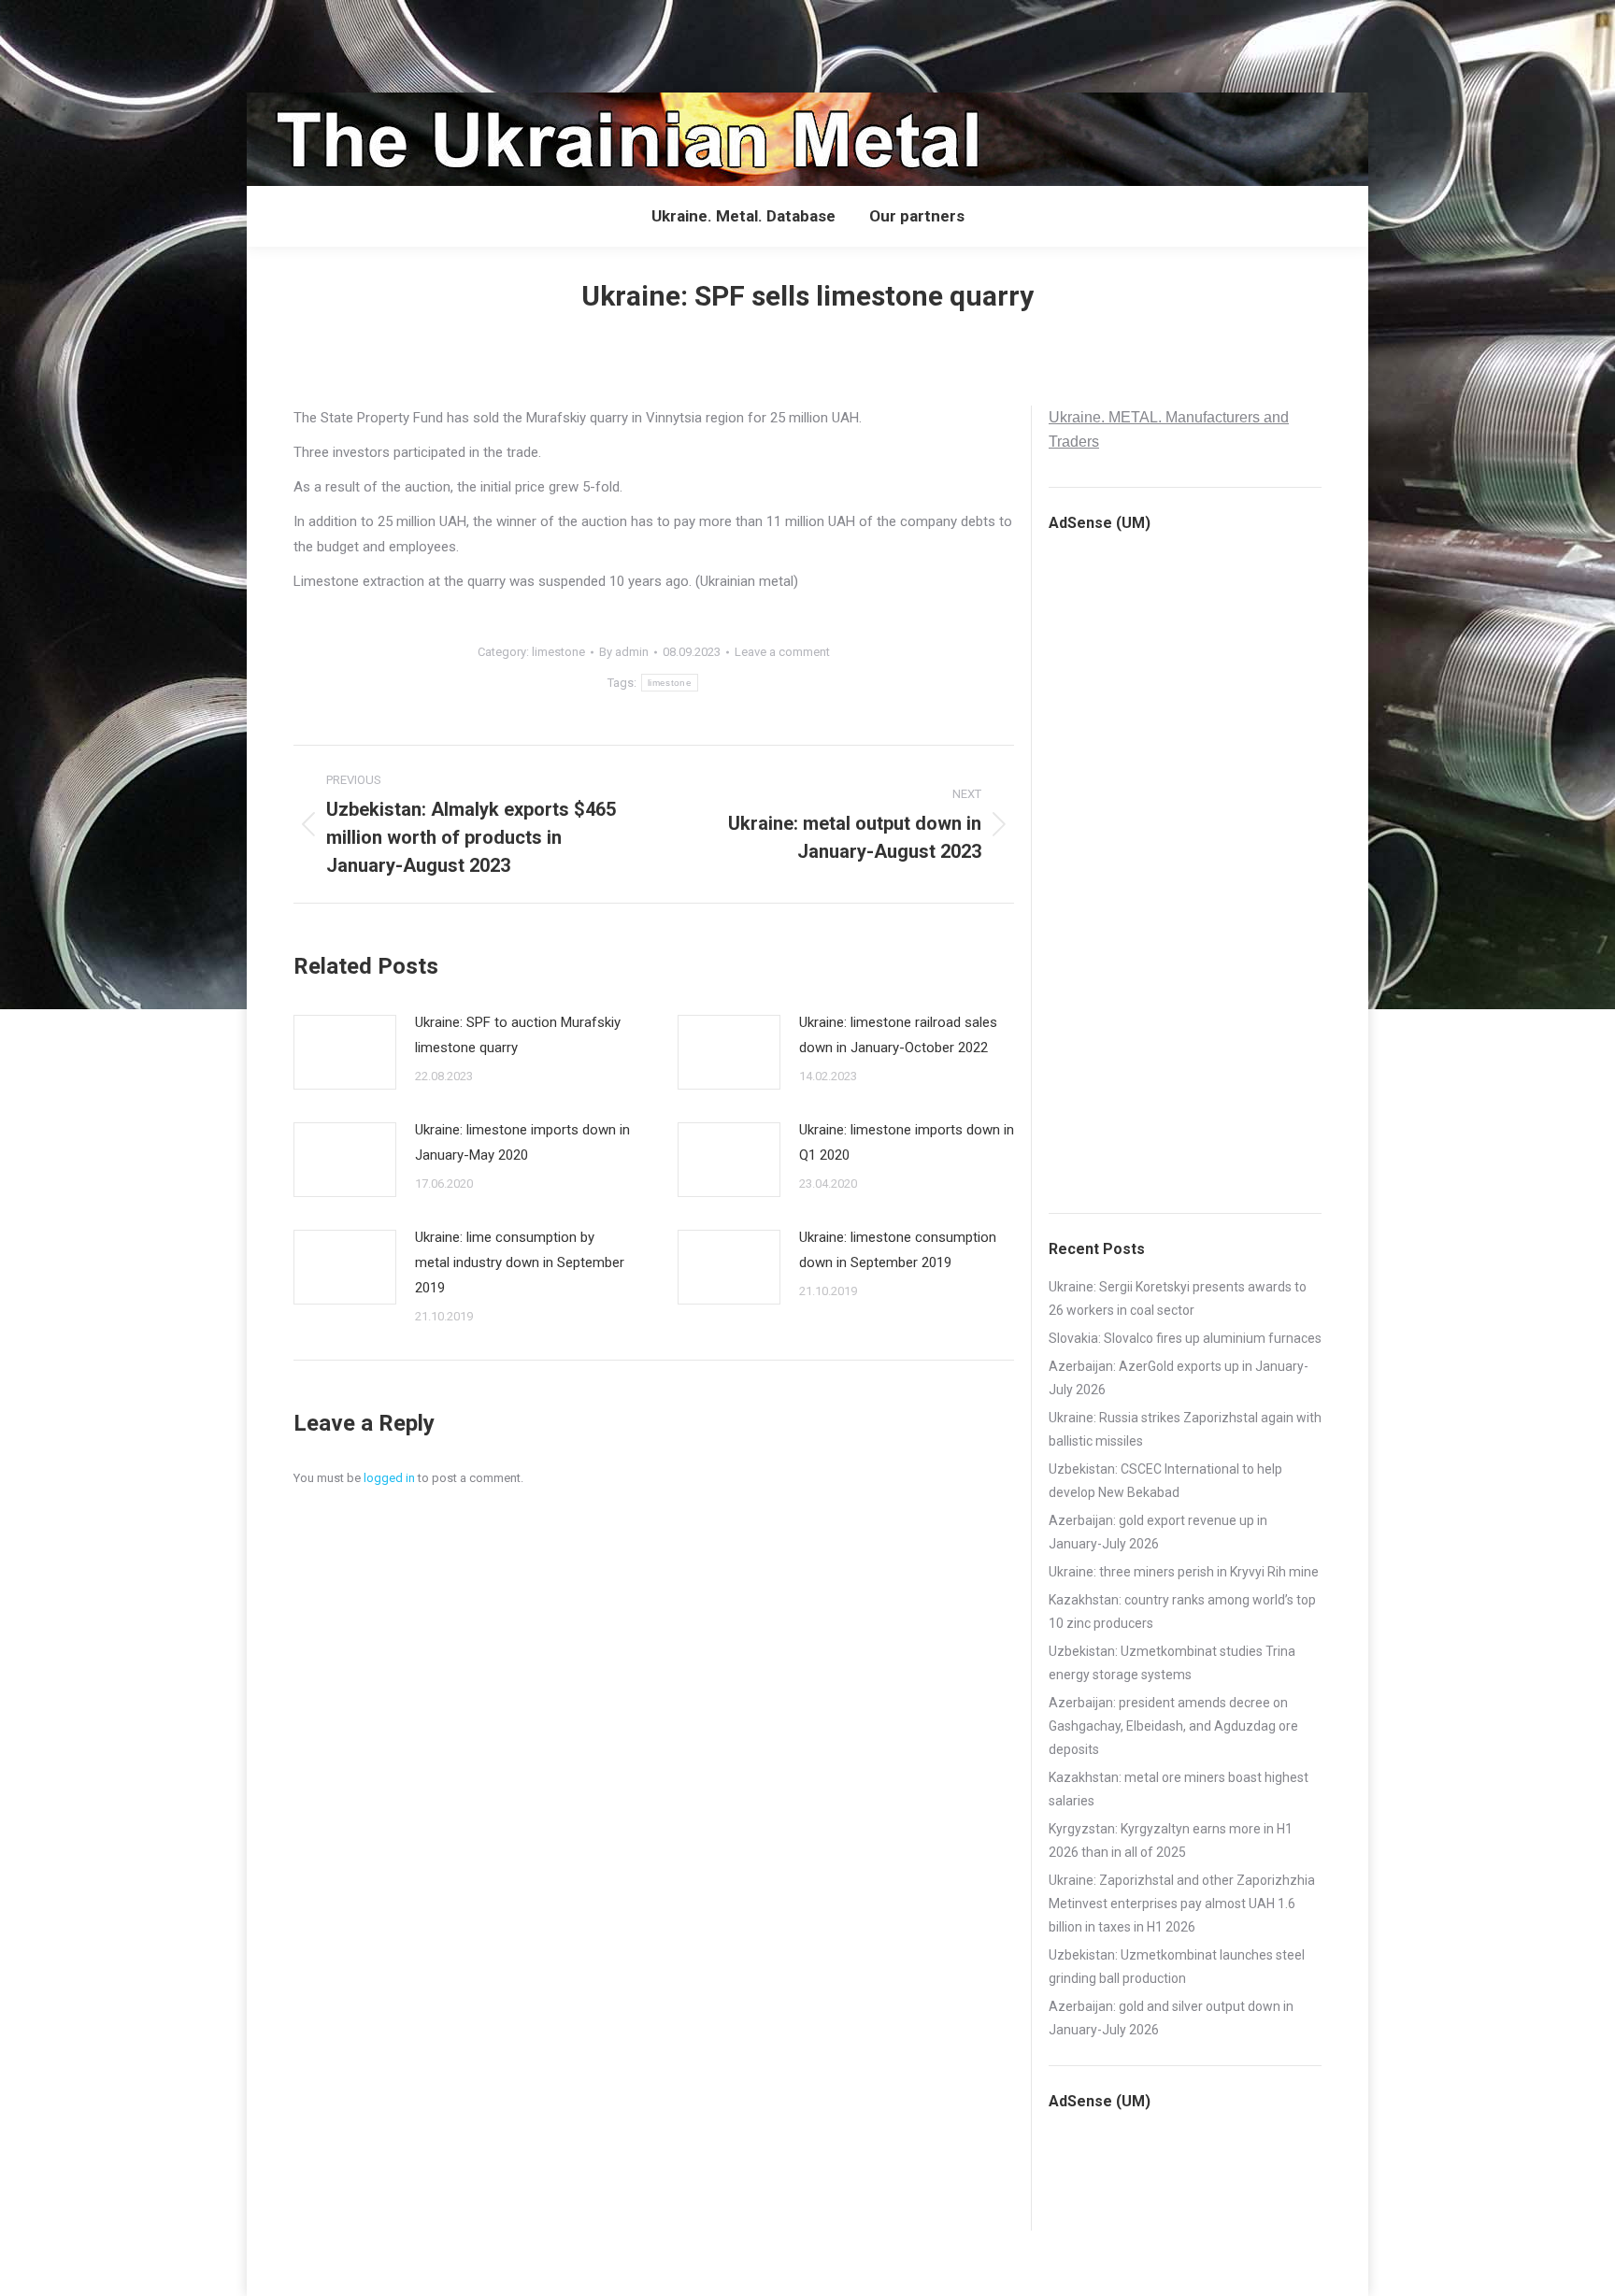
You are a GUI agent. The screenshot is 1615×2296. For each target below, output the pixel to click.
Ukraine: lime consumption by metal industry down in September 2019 (520, 1262)
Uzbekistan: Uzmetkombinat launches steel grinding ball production (1177, 1967)
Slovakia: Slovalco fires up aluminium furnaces (1185, 1338)
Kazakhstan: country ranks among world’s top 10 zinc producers (1182, 1611)
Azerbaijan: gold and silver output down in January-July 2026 (1171, 2018)
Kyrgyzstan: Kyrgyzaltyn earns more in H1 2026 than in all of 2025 (1171, 1840)
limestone (558, 652)
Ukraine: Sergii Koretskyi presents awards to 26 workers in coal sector (1178, 1298)
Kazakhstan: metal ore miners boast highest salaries (1179, 1789)
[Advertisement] (340, 42)
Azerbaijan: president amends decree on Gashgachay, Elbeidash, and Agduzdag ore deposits (1173, 1726)
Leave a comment (782, 652)
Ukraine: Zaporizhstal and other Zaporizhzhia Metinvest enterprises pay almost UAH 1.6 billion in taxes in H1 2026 (1182, 1904)
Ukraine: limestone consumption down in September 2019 (898, 1250)
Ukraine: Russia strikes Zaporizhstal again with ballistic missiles (1185, 1429)
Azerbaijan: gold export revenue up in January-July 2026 (1158, 1532)
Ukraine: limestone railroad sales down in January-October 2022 (898, 1035)
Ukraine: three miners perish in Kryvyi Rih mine (1184, 1572)
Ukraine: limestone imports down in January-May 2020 (522, 1142)
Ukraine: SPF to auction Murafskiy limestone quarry (518, 1035)
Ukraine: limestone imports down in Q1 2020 (907, 1142)
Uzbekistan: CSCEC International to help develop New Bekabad (1165, 1481)
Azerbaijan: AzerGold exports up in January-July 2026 (1179, 1378)
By (624, 652)
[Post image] (345, 1052)
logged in (389, 1478)
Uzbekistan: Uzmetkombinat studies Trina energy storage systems (1172, 1663)
